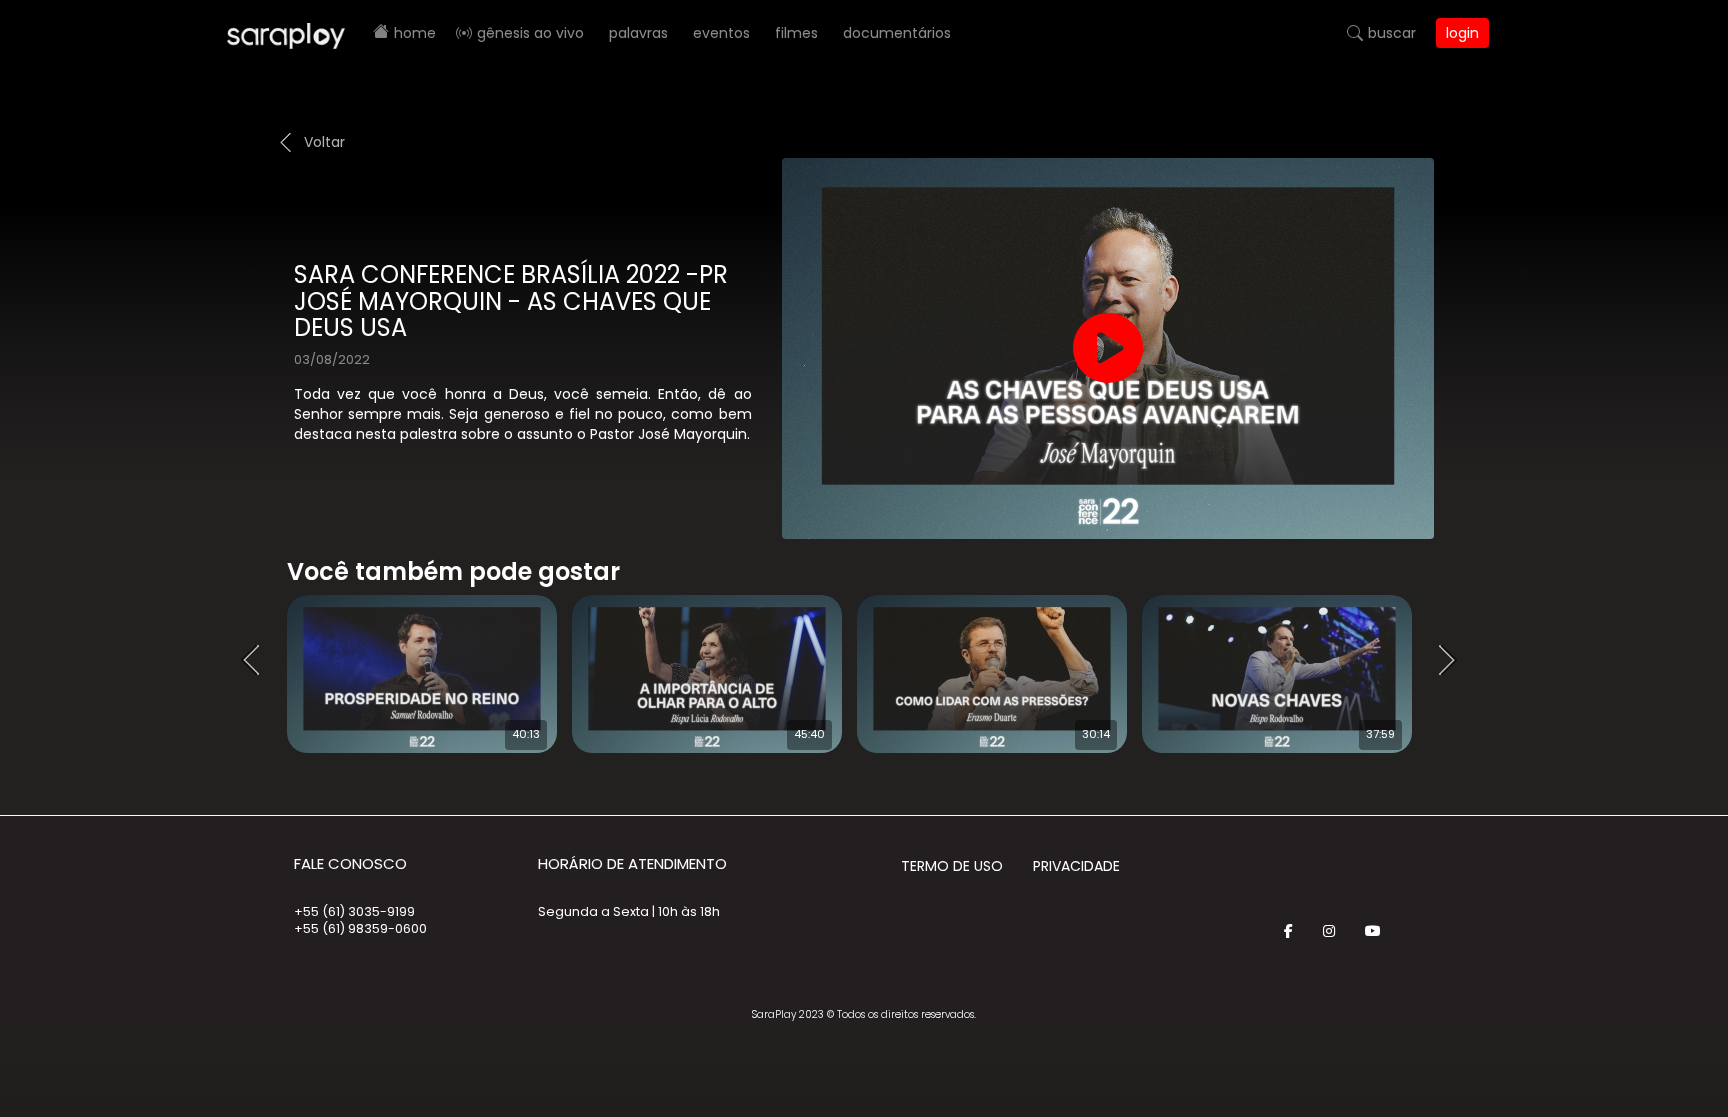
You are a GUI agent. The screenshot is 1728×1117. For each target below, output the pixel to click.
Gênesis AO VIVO (530, 33)
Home (415, 33)
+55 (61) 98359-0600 (360, 928)
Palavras (638, 33)
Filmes (796, 33)
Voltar (324, 142)
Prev (257, 661)
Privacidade (1076, 866)
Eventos (721, 33)
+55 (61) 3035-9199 (354, 911)
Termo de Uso (952, 866)
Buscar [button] (1392, 33)
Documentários (897, 33)
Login (1462, 33)
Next (1454, 661)
